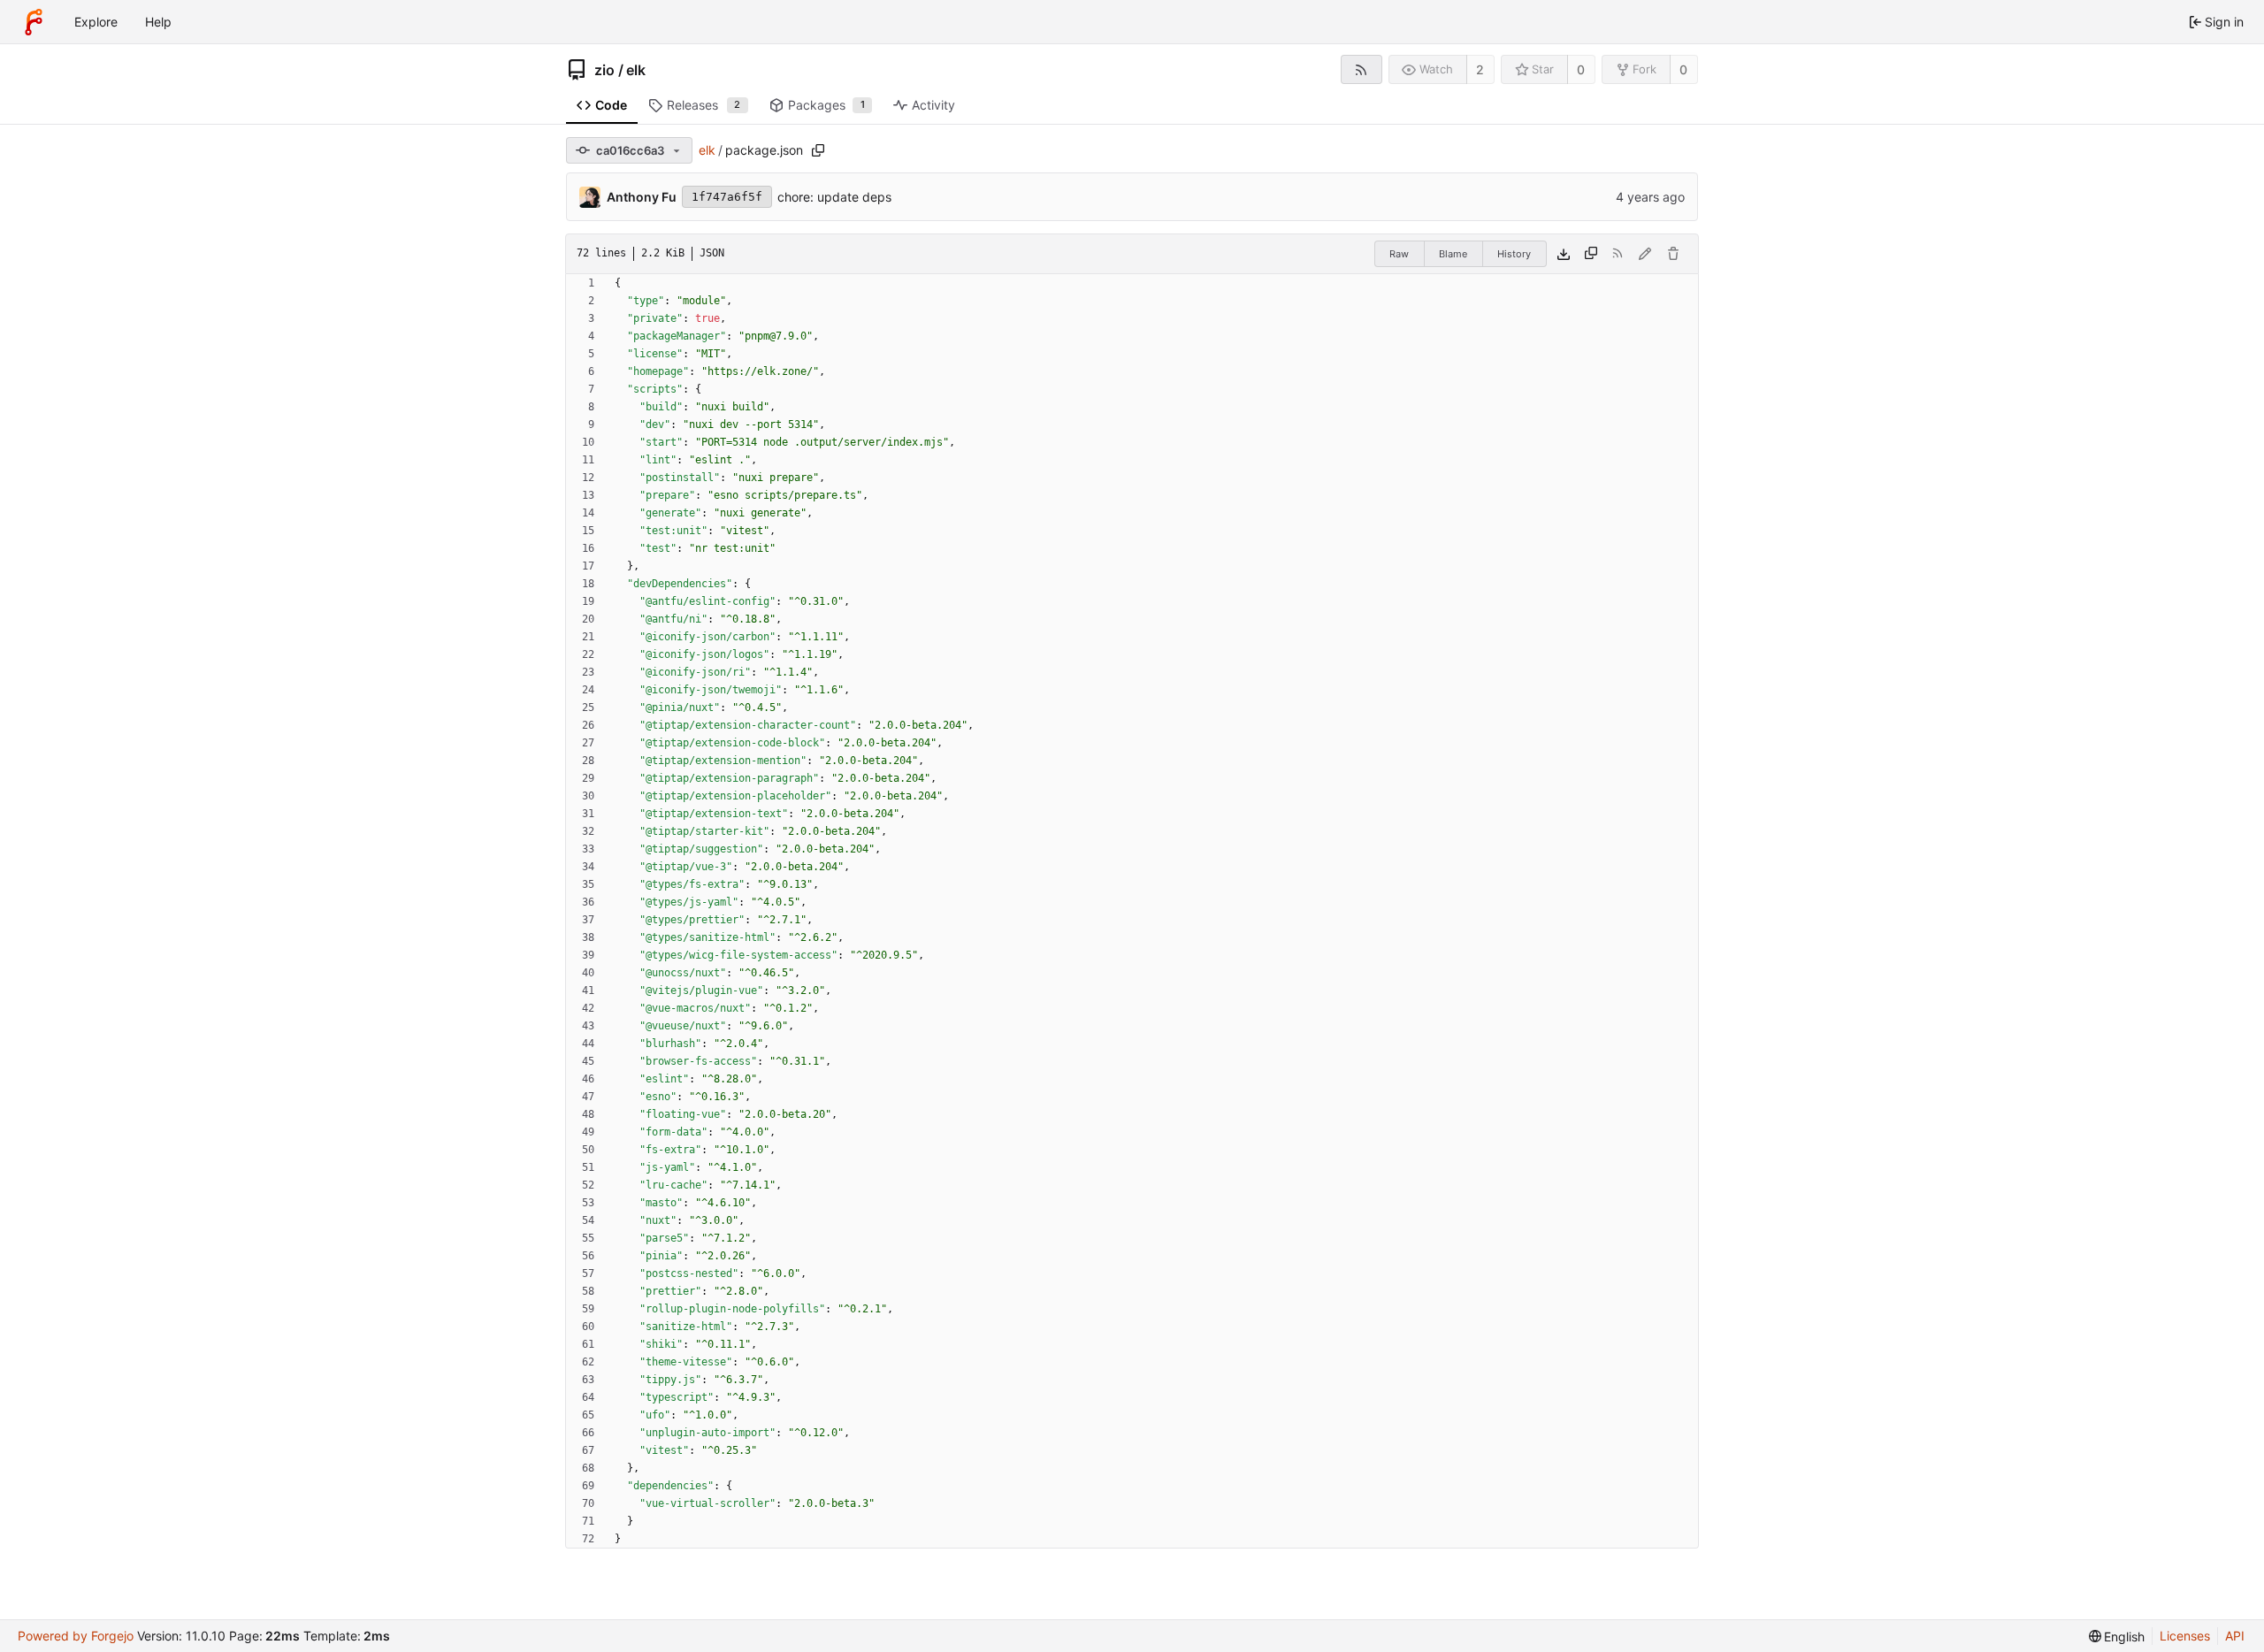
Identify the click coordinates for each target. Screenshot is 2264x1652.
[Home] (34, 22)
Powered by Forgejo (76, 1636)
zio (604, 70)
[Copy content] (1591, 254)
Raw (1399, 254)
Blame (1453, 254)
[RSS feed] (1361, 69)
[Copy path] (818, 150)
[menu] (2117, 1637)
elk (636, 70)
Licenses (2185, 1636)
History (1514, 254)
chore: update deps (834, 197)
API (2235, 1636)
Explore (96, 22)
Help (158, 22)
